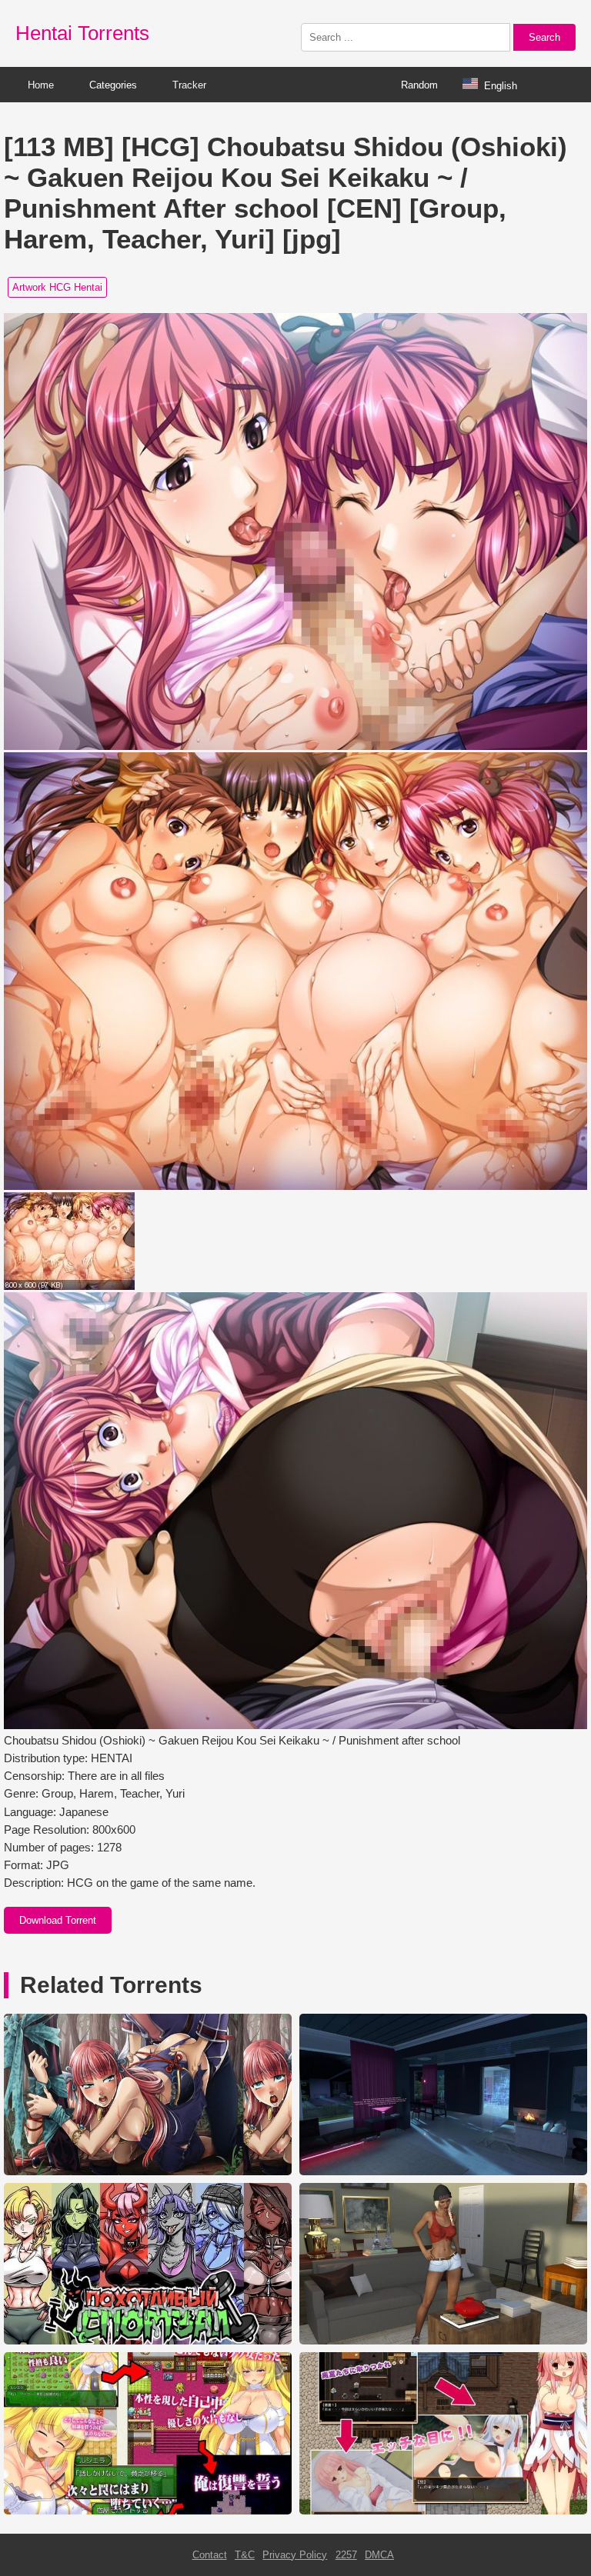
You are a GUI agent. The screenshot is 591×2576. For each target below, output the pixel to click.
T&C (245, 2555)
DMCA (379, 2555)
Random (419, 85)
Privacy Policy (295, 2555)
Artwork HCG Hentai (57, 287)
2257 (346, 2555)
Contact (210, 2555)
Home (41, 85)
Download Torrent (58, 1920)
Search (544, 37)
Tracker (189, 85)
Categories (113, 85)
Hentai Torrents (82, 33)
